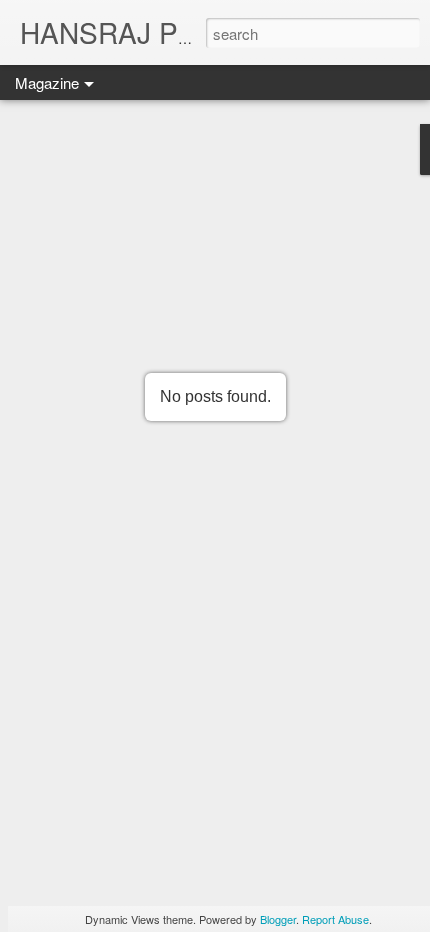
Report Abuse (335, 919)
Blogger (278, 919)
